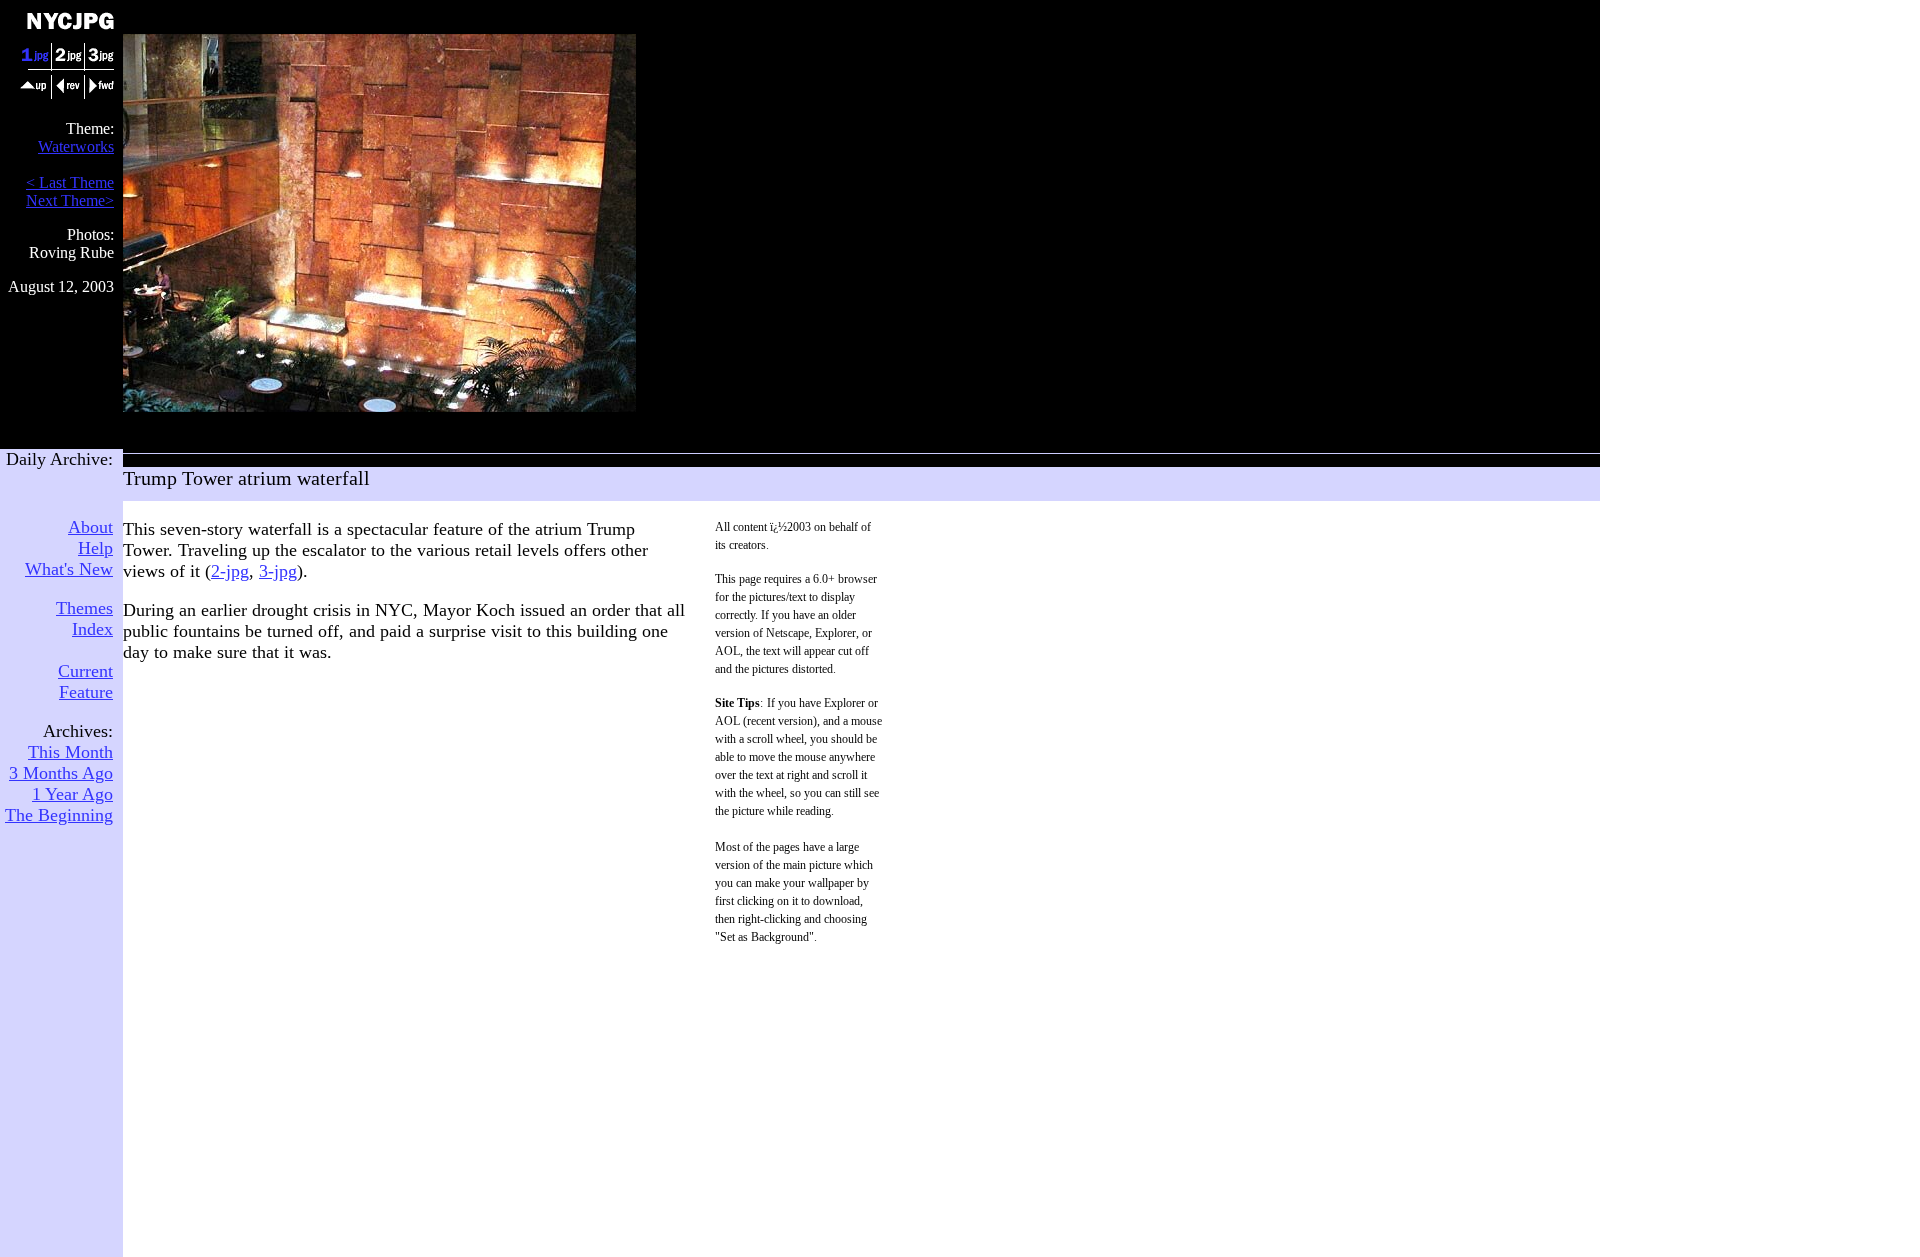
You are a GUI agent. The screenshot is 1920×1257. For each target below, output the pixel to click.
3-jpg (278, 571)
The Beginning (59, 815)
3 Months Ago (61, 773)
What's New (69, 569)
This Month (70, 752)
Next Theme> (70, 200)
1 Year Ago (72, 794)
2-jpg (230, 571)
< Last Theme (70, 182)
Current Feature (85, 681)
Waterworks (76, 146)
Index (92, 629)
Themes (84, 608)
